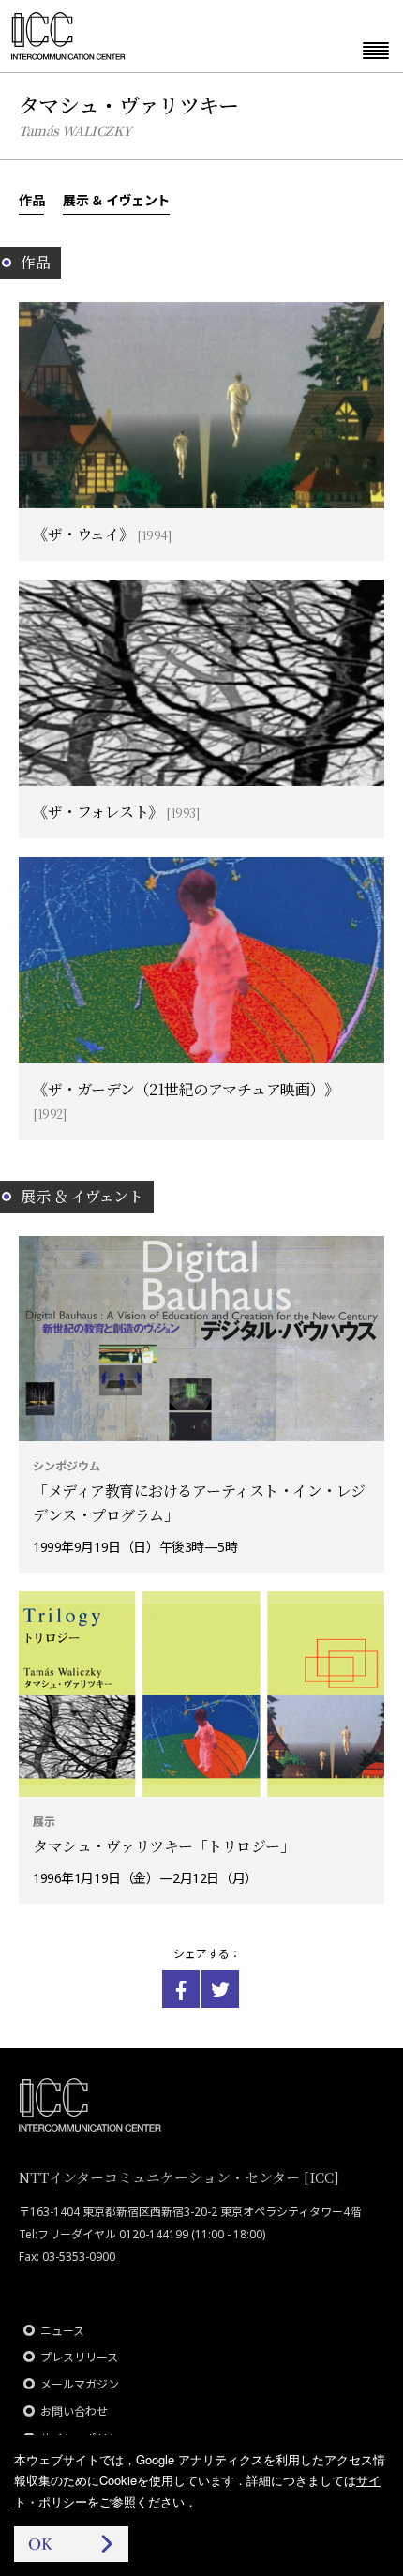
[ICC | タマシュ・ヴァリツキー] (181, 1989)
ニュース (62, 2331)
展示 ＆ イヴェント (116, 200)
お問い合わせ (74, 2411)
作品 (31, 200)
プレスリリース (79, 2357)
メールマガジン (80, 2384)
